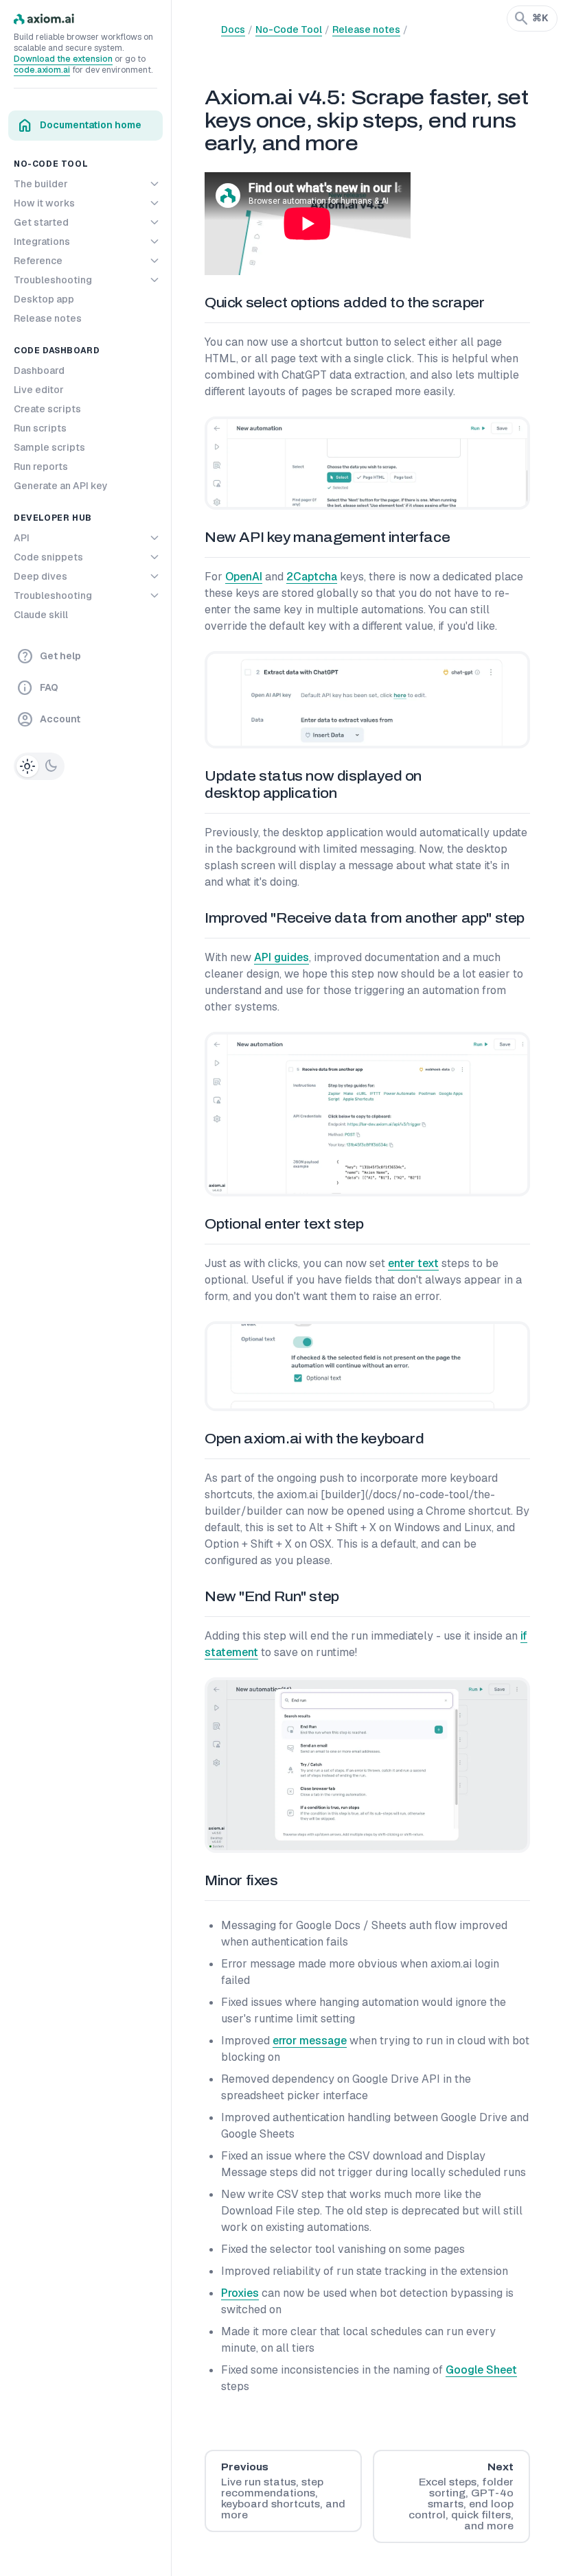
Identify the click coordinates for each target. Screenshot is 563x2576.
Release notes (48, 318)
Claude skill (41, 615)
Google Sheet (481, 2370)
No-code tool (51, 164)
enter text (413, 1263)
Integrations (42, 241)
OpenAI (244, 577)
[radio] (27, 766)
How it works (44, 203)
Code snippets (48, 557)
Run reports (41, 466)
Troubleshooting (53, 280)
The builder (41, 184)
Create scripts (47, 409)
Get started (41, 222)
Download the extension (63, 59)
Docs (233, 29)
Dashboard (39, 370)
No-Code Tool (289, 29)
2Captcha (312, 577)
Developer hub (53, 518)
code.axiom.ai (42, 70)
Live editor (39, 390)
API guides (281, 957)
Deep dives (41, 576)
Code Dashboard (57, 351)
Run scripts (40, 428)
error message (310, 2041)
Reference (38, 261)
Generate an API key (61, 486)
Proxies (240, 2293)
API (22, 538)
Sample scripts (49, 447)
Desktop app (44, 299)
